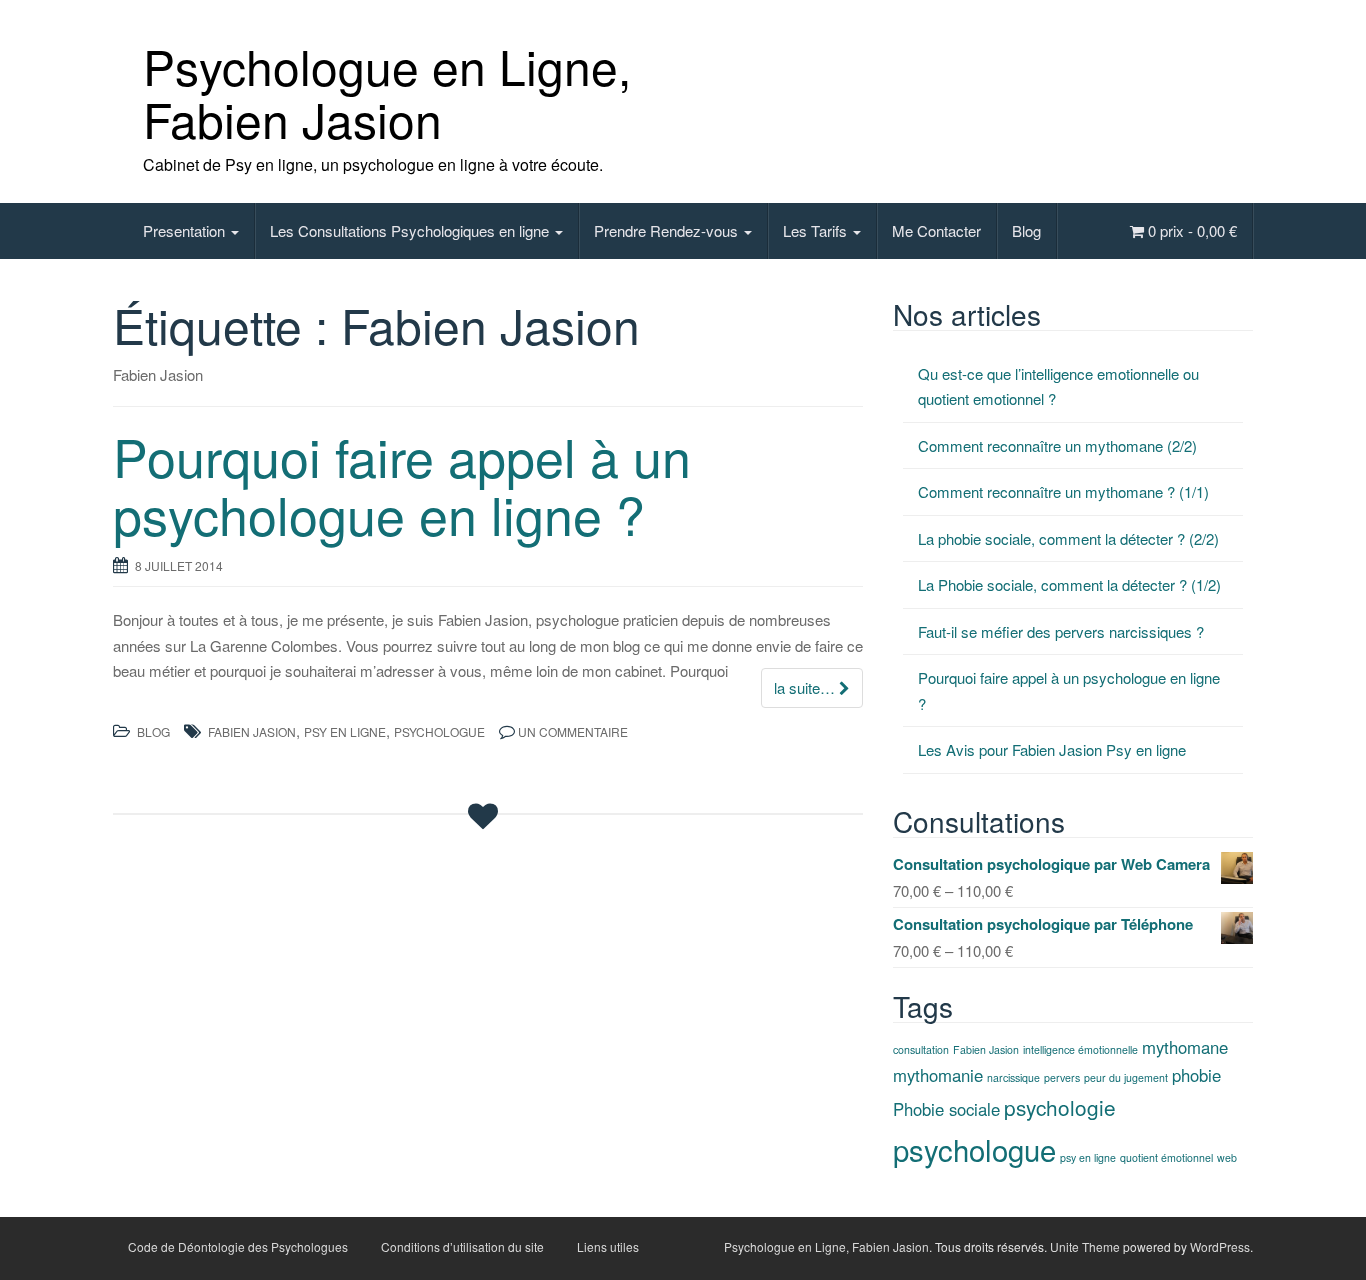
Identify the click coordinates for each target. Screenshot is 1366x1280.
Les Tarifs (817, 230)
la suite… (806, 687)
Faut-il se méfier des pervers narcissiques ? (1061, 631)
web (1227, 1157)
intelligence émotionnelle (1080, 1049)
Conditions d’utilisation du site (462, 1246)
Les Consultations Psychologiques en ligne (411, 230)
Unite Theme (1085, 1246)
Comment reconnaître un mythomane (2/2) (1057, 445)
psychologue (439, 731)
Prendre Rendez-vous (668, 230)
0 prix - (1190, 230)
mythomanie (938, 1075)
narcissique (1013, 1077)
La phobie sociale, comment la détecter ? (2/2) (1068, 538)
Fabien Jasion (252, 731)
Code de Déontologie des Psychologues (238, 1246)
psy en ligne (345, 731)
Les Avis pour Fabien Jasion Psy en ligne (1052, 749)
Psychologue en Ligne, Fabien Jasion (387, 92)
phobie (1196, 1075)
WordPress (1220, 1246)
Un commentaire (573, 731)
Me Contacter (936, 230)
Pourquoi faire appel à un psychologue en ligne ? (402, 484)
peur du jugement (1126, 1077)
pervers (1062, 1077)
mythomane (1185, 1047)
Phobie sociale (946, 1109)
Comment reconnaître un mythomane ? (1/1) (1063, 491)
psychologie (1060, 1107)
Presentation (186, 230)
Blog (1026, 230)
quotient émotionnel (1166, 1157)
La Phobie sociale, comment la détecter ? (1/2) (1069, 584)
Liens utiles (608, 1246)
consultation (921, 1049)
